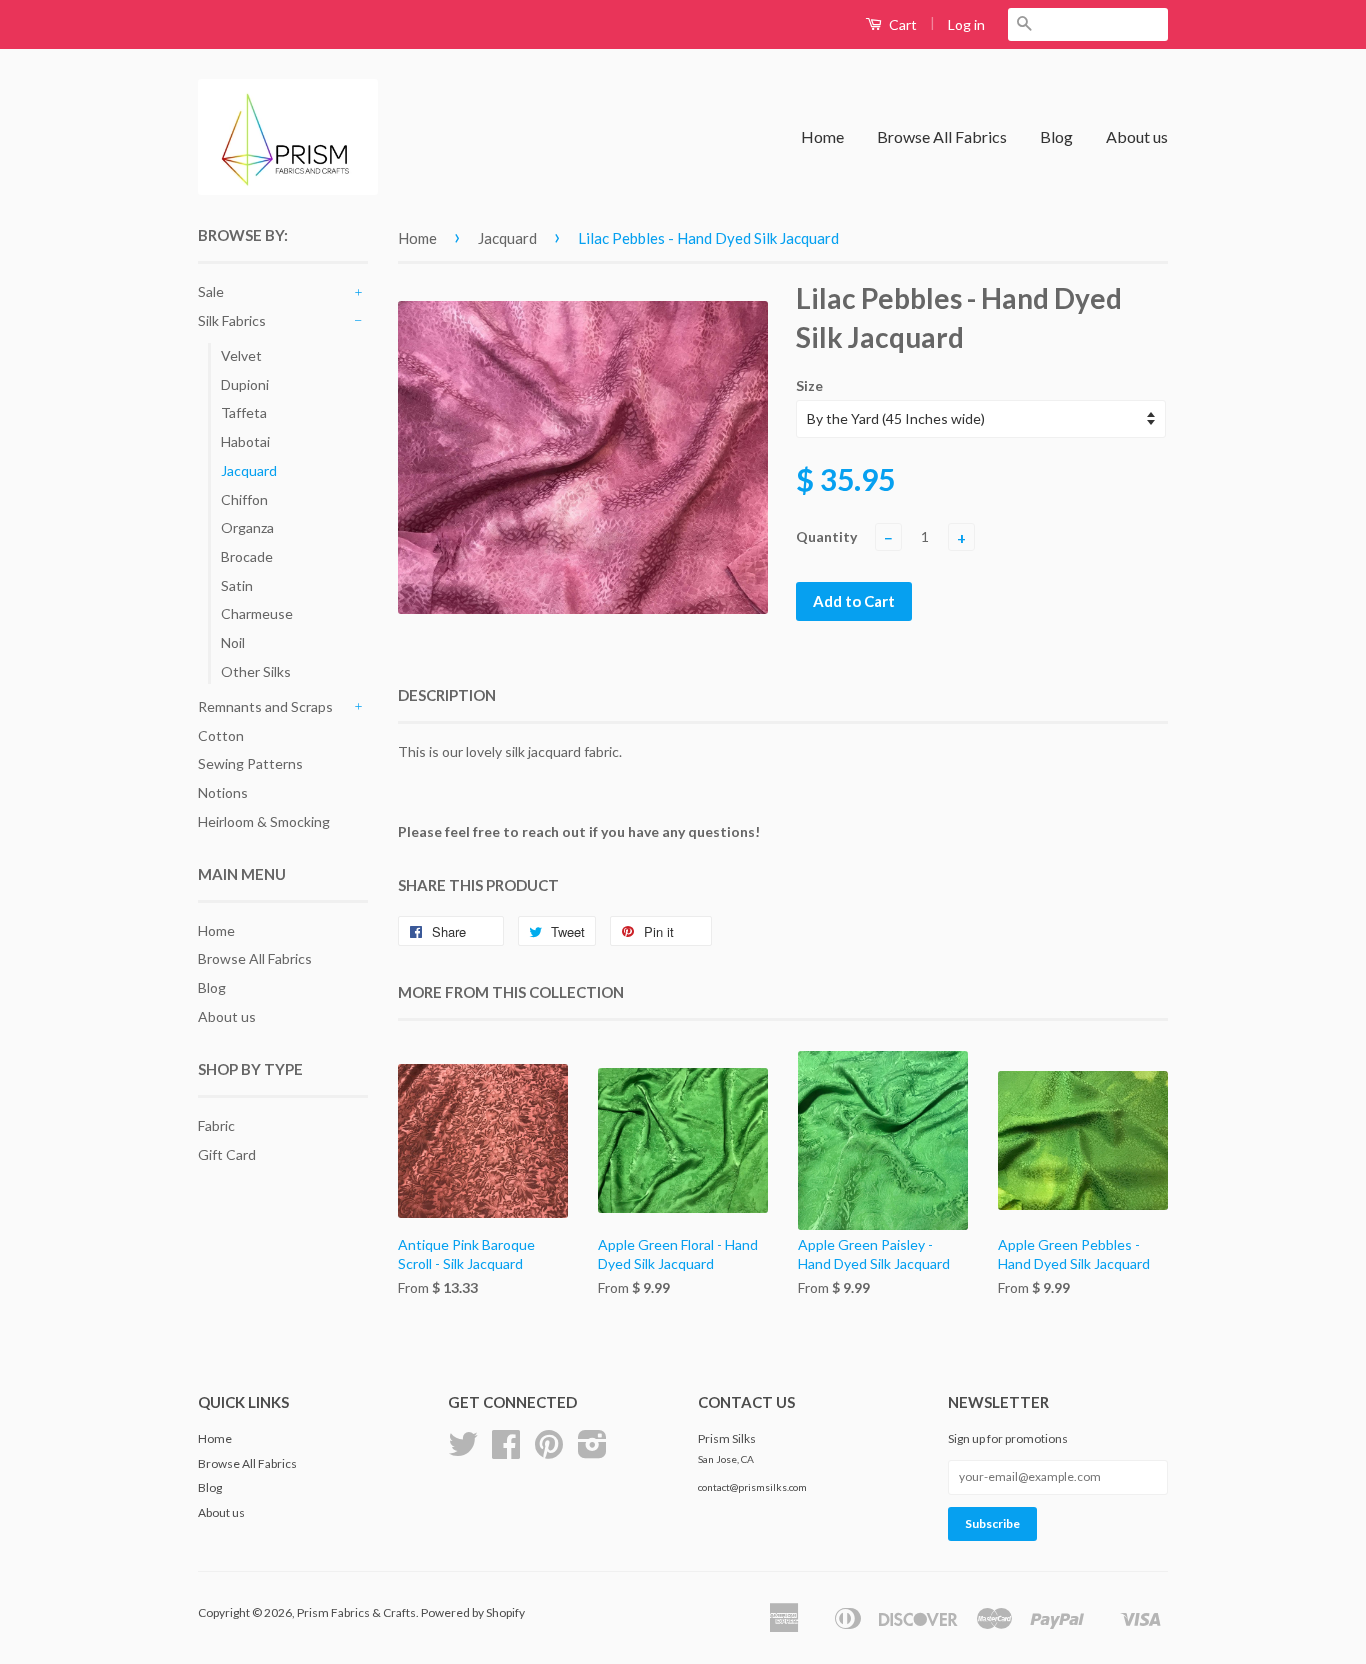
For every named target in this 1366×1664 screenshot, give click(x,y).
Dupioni (245, 384)
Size (809, 385)
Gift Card (227, 1154)
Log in (966, 24)
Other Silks (256, 671)
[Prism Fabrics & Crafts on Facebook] (506, 1451)
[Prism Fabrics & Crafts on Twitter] (463, 1451)
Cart (901, 24)
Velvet (241, 355)
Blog (1056, 136)
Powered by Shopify (473, 1612)
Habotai (245, 441)
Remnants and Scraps (265, 706)
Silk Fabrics (232, 320)
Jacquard (249, 470)
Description (447, 695)
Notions (223, 792)
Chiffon (244, 499)
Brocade (247, 556)
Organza (247, 527)
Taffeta (244, 412)
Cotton (221, 735)
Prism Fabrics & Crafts (356, 1612)
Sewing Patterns (250, 763)
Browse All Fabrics (942, 136)
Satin (237, 585)
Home (822, 136)
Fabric (216, 1125)
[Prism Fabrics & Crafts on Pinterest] (549, 1451)
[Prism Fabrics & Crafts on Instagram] (592, 1451)
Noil (233, 642)
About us (1137, 136)
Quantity (826, 536)
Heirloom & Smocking (264, 821)
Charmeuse (257, 613)
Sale (211, 291)
